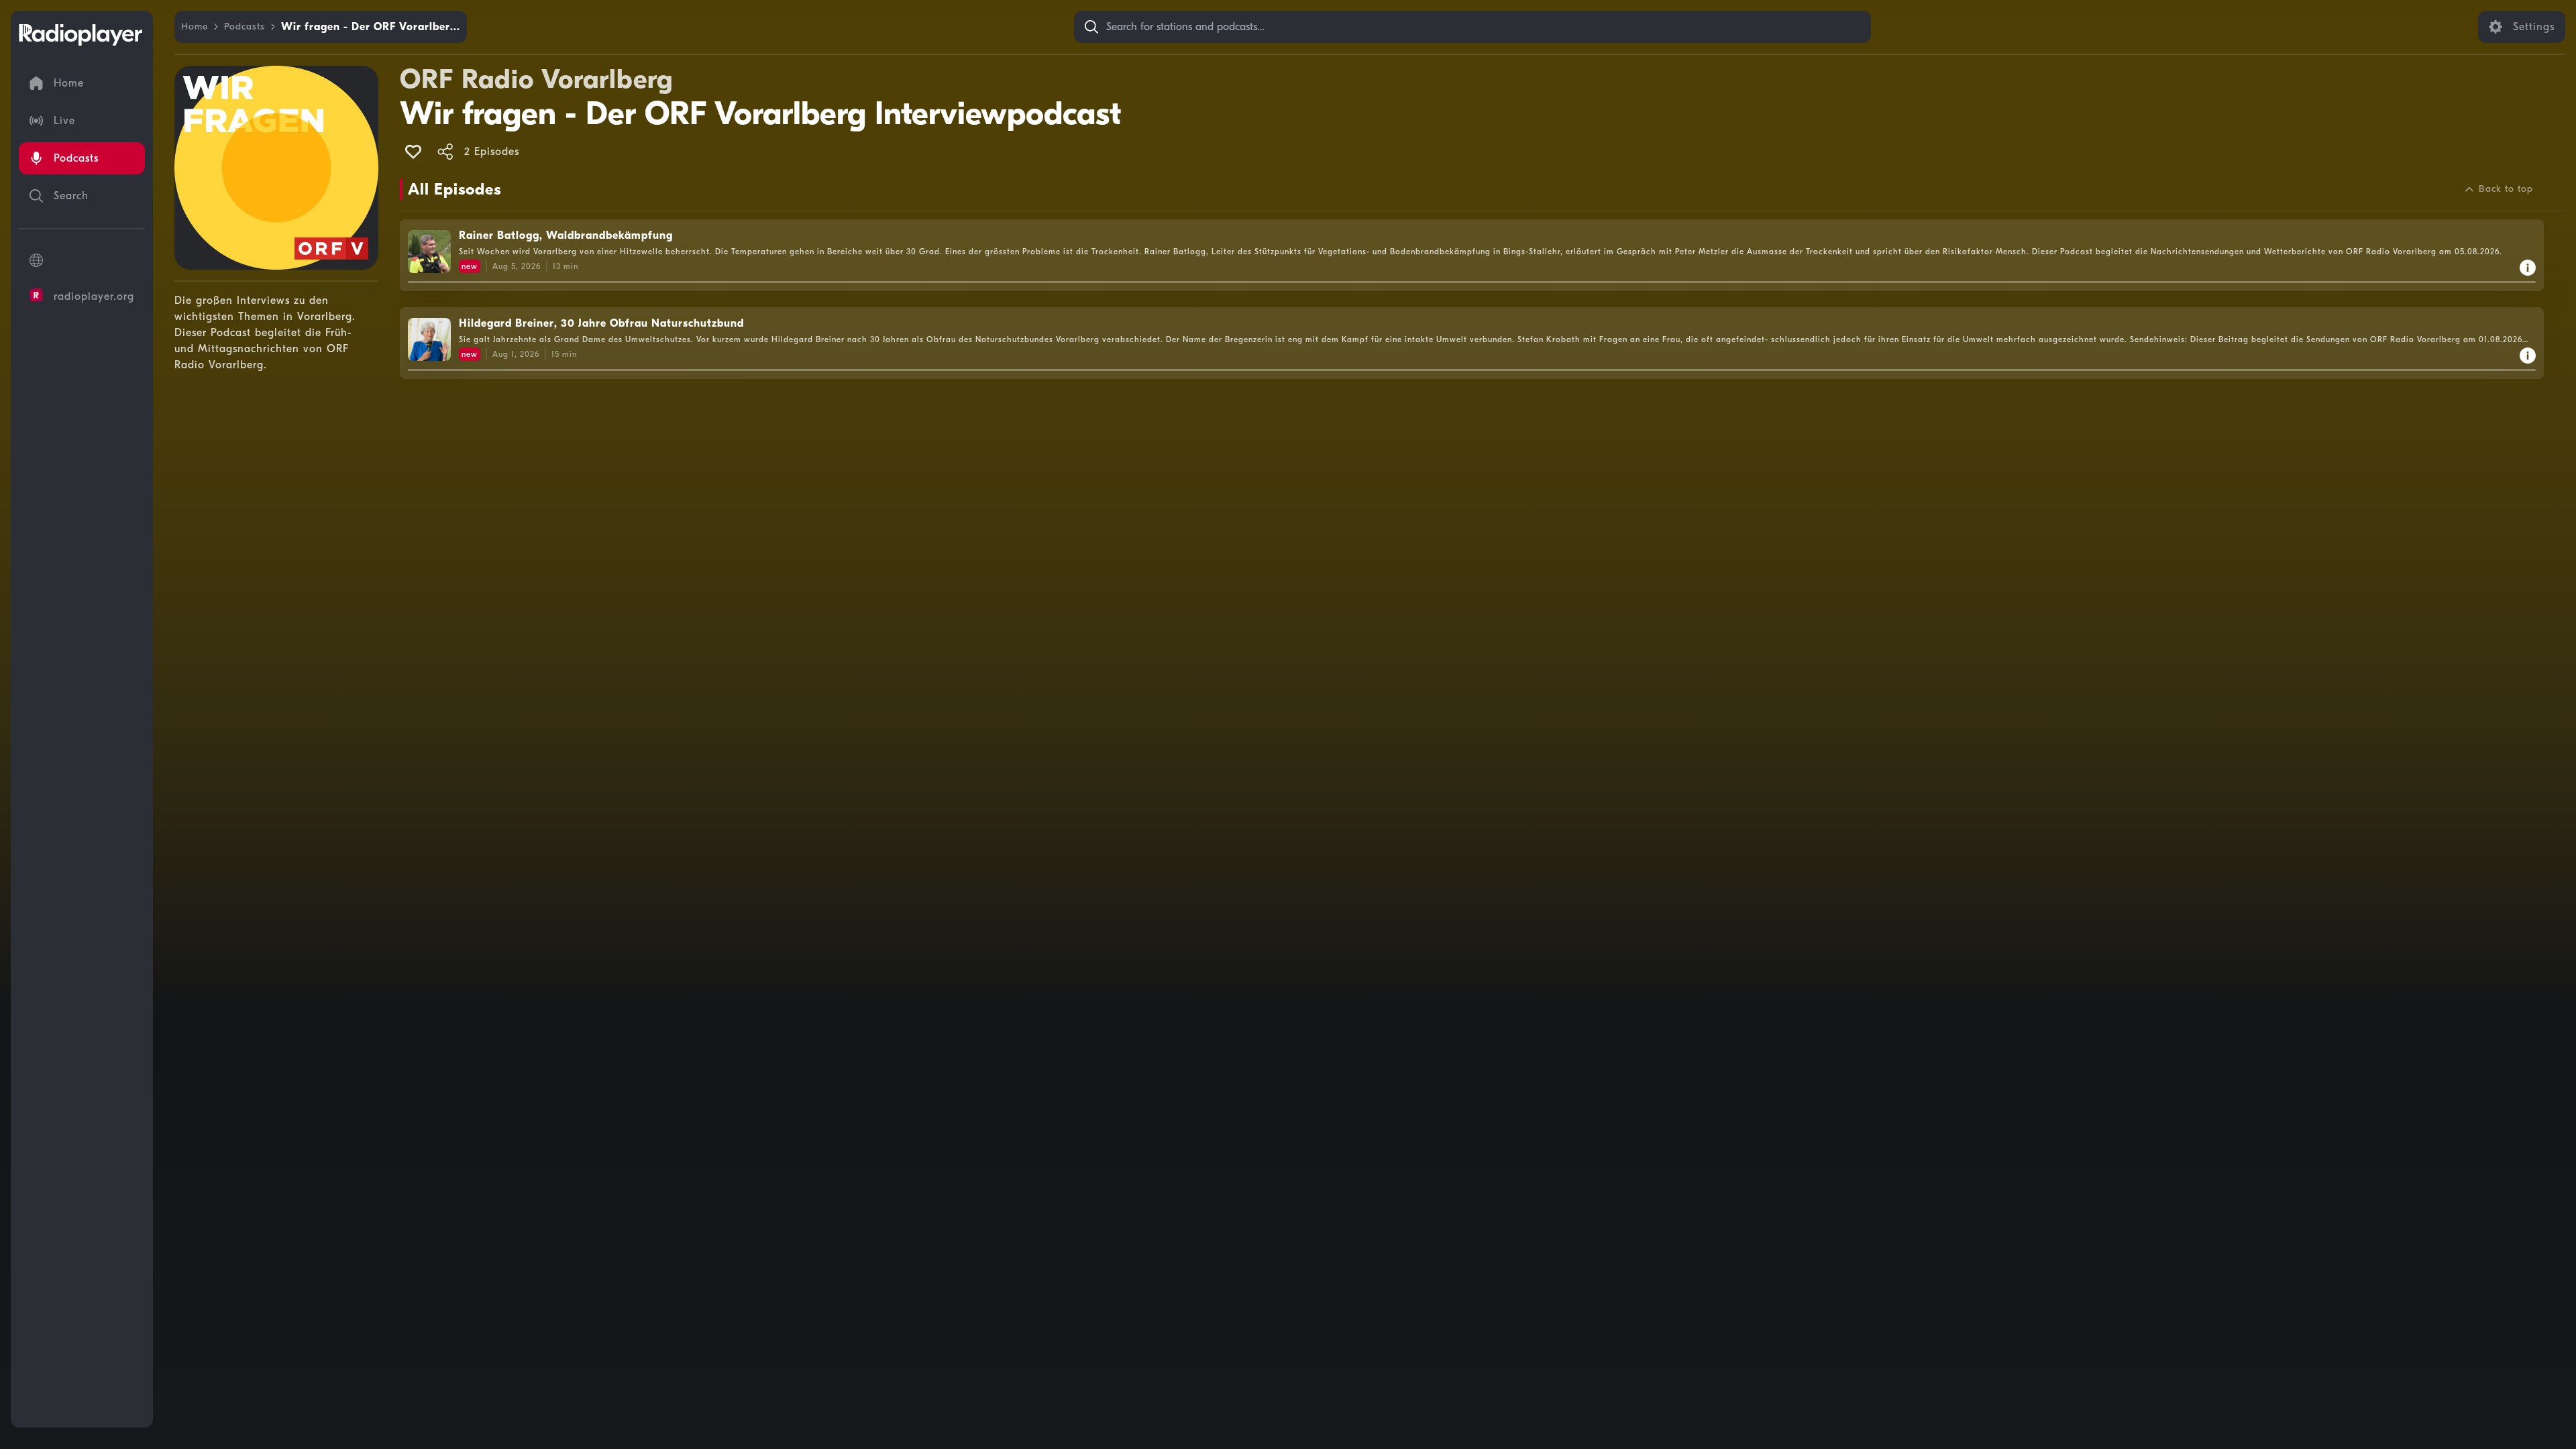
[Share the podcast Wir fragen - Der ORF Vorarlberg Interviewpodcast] (445, 152)
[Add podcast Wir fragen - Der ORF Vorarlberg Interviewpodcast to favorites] (413, 152)
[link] (195, 27)
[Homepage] (80, 35)
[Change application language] (82, 260)
